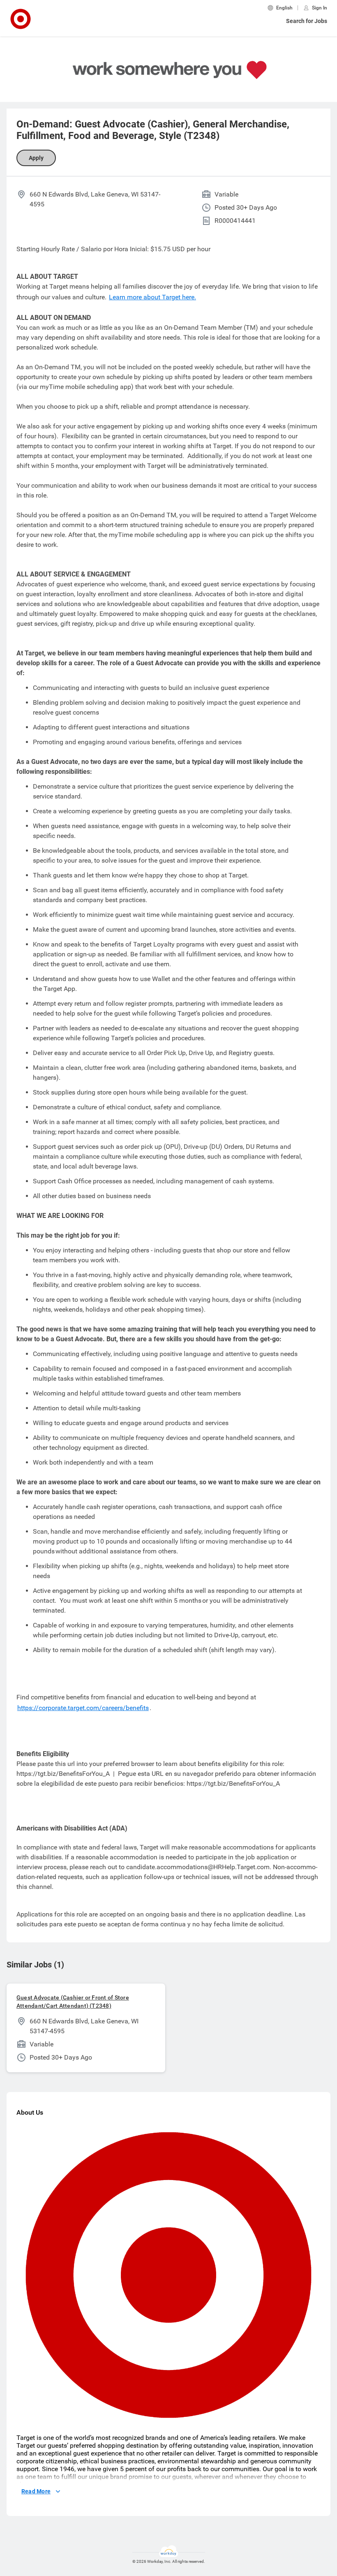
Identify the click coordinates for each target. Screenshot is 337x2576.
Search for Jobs (307, 21)
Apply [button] (36, 158)
